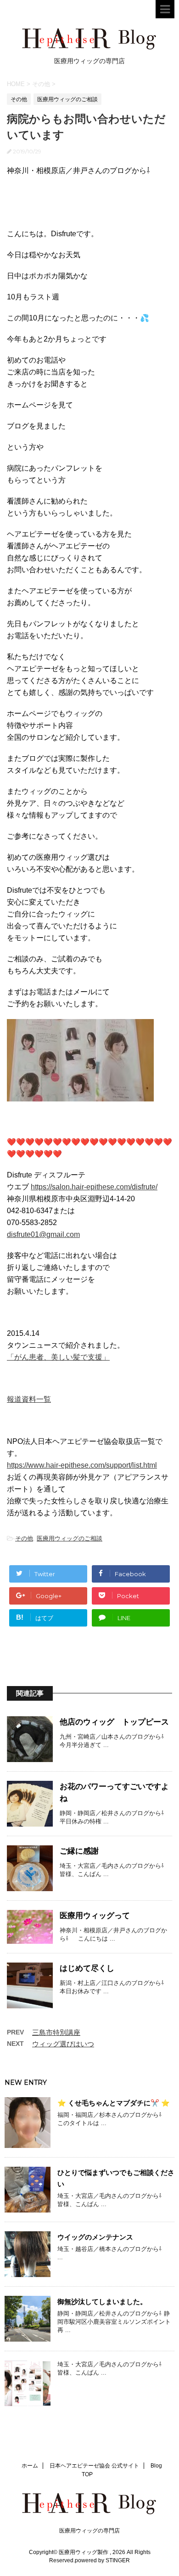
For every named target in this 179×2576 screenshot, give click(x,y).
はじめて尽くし (87, 1968)
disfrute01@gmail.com (43, 1234)
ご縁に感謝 (79, 1851)
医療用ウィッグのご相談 (70, 1538)
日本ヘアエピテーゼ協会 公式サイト (94, 2466)
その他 (24, 1538)
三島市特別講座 (56, 2032)
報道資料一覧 (29, 1399)
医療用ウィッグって (95, 1916)
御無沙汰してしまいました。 (102, 2302)
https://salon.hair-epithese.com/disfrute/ (94, 1187)
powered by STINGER (102, 2560)
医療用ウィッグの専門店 (89, 2531)
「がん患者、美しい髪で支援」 (58, 1357)
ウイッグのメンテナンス (95, 2237)
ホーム (30, 2466)
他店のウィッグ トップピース (114, 1722)
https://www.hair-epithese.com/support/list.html (82, 1465)
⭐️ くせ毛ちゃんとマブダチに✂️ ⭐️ (114, 2103)
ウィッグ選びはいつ (63, 2044)
